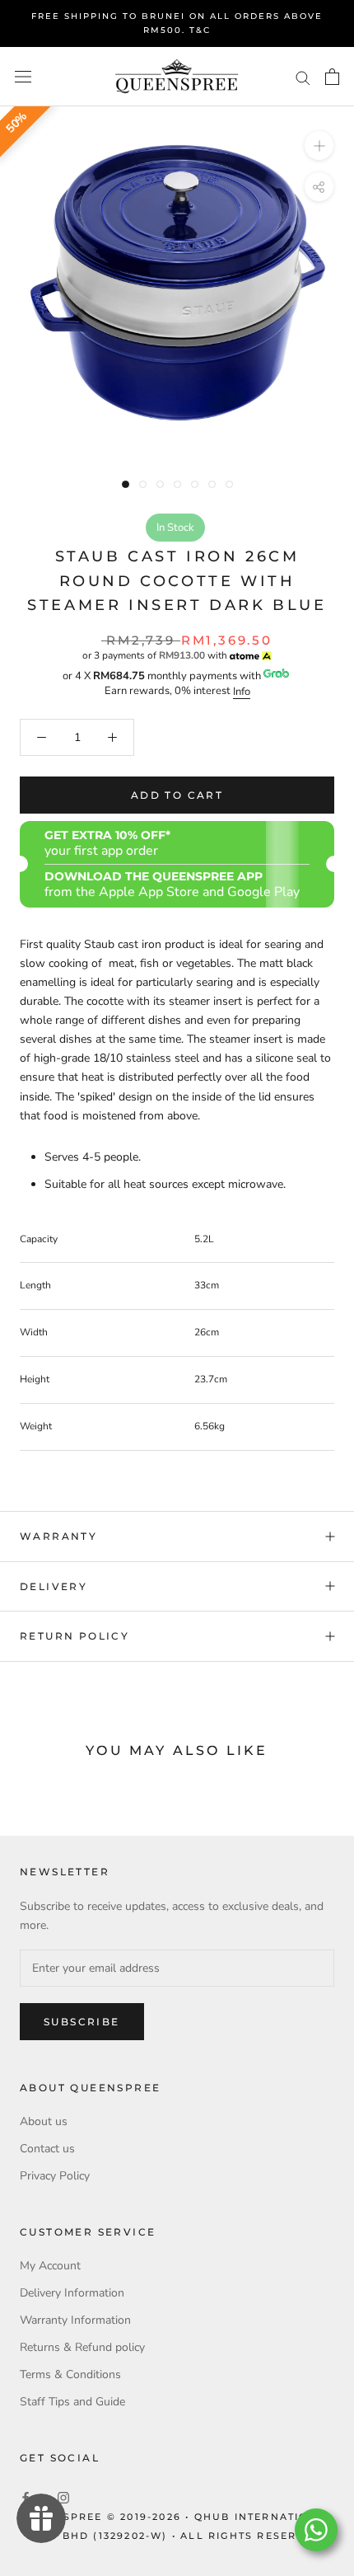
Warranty (58, 1536)
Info (242, 692)
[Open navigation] (23, 77)
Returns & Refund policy (82, 2347)
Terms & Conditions (70, 2374)
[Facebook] (26, 2497)
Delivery (54, 1586)
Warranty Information (75, 2320)
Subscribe (82, 2022)
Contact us (47, 2149)
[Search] (303, 77)
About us (44, 2121)
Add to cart (177, 795)
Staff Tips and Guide (72, 2402)
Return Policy (75, 1636)
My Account (50, 2266)
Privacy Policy (55, 2176)
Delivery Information (72, 2293)
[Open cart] (332, 77)
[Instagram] (63, 2497)
